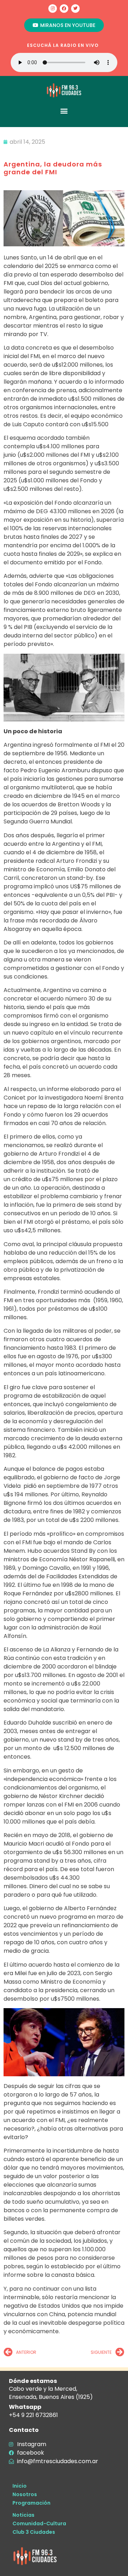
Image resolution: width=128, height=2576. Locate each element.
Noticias (23, 2515)
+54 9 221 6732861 (33, 2415)
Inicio (20, 2486)
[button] (64, 111)
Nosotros (25, 2494)
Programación (31, 2503)
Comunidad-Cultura (39, 2523)
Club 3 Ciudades (34, 2532)
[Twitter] (75, 9)
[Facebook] (64, 9)
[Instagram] (53, 9)
